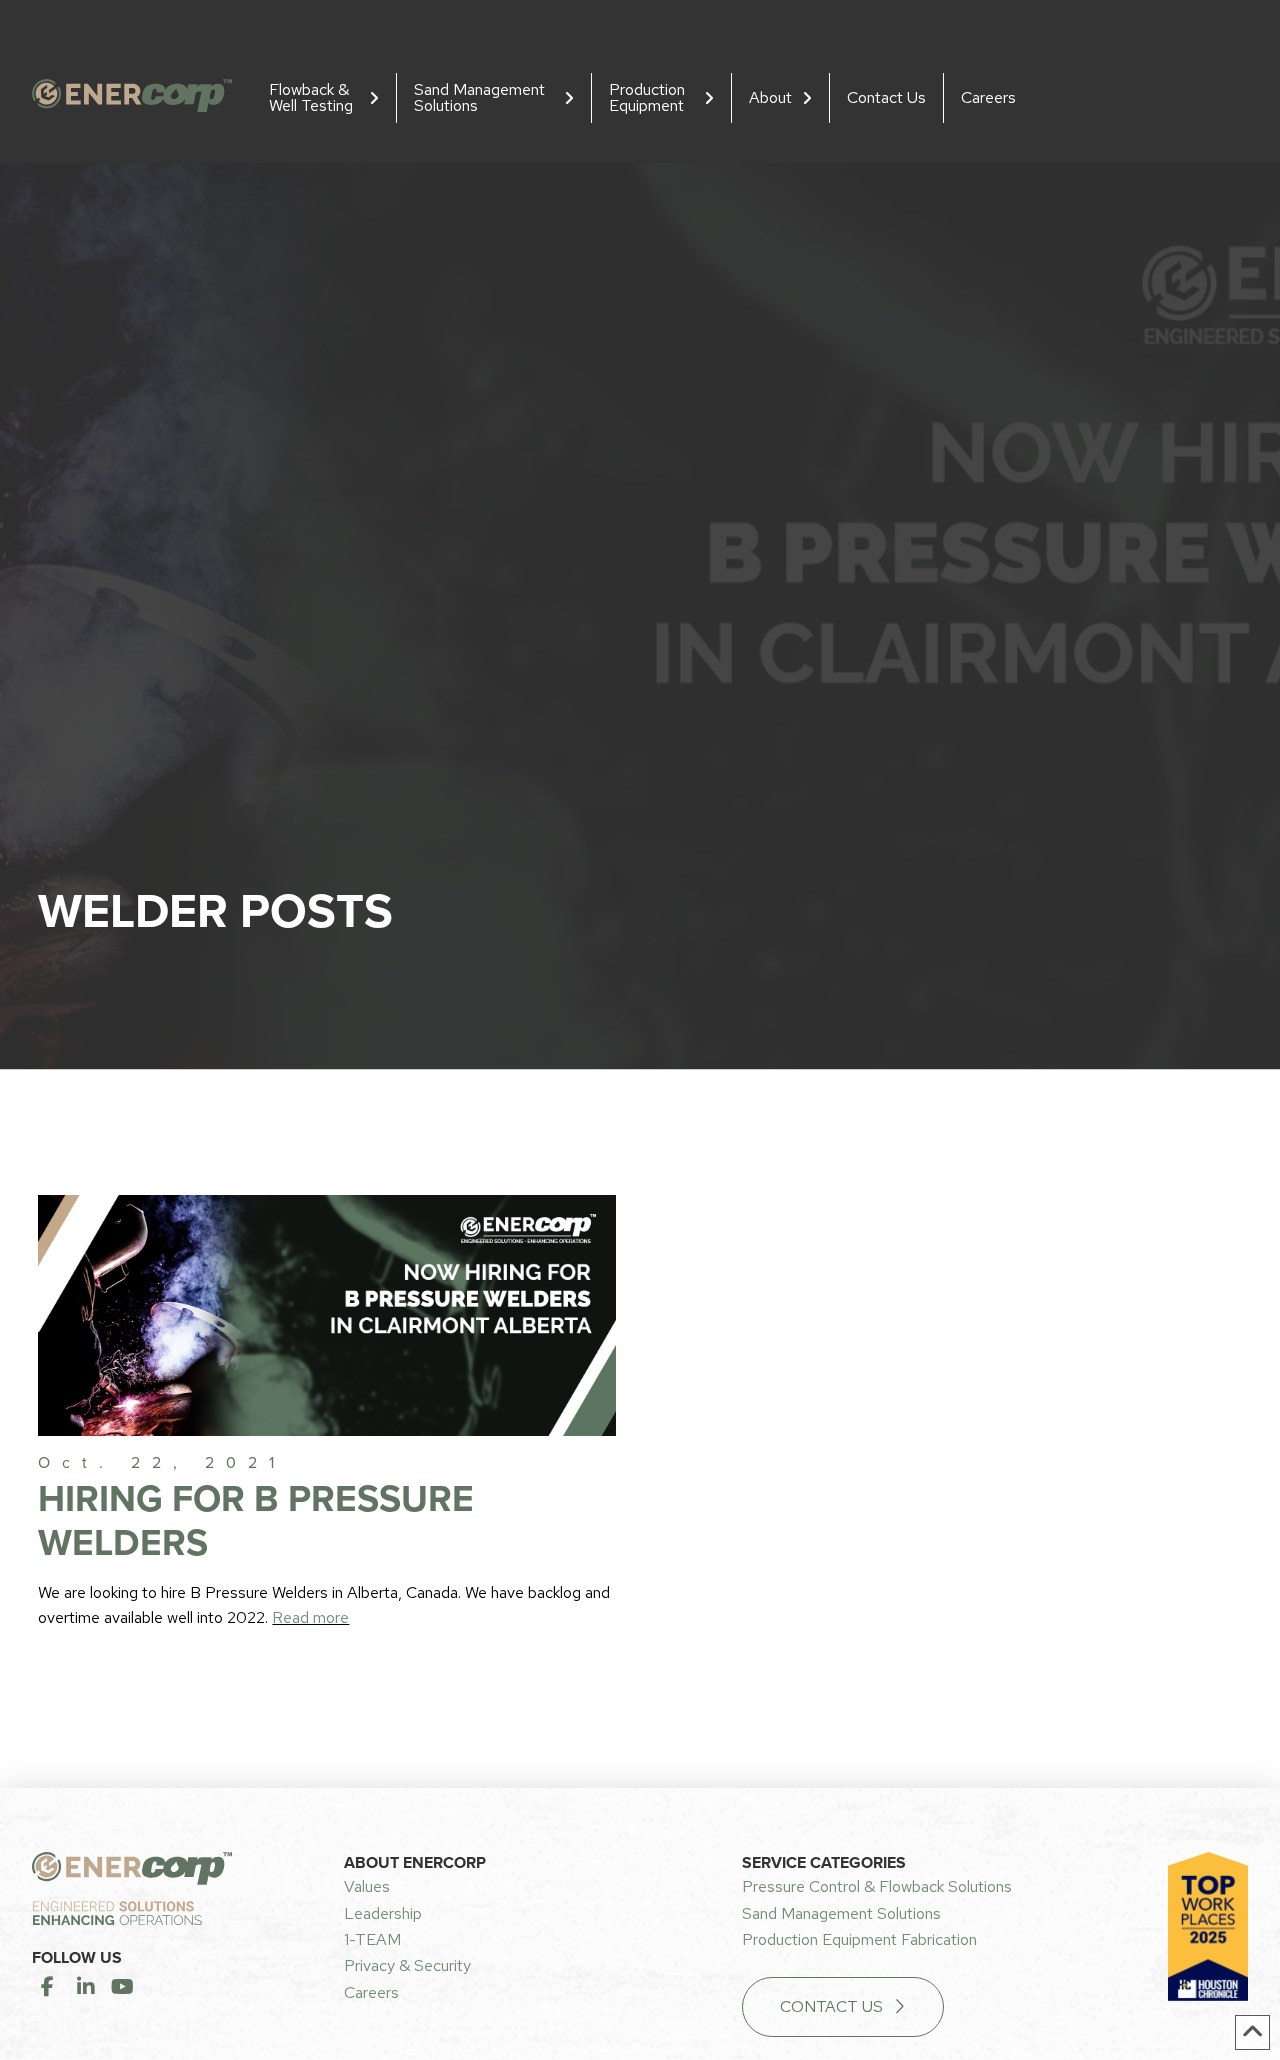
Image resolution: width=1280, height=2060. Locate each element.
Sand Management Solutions (841, 1913)
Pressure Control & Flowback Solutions (877, 1886)
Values (367, 1886)
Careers (371, 1992)
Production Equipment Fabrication (859, 1939)
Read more (310, 1617)
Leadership (383, 1913)
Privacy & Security (407, 1965)
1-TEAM (372, 1939)
